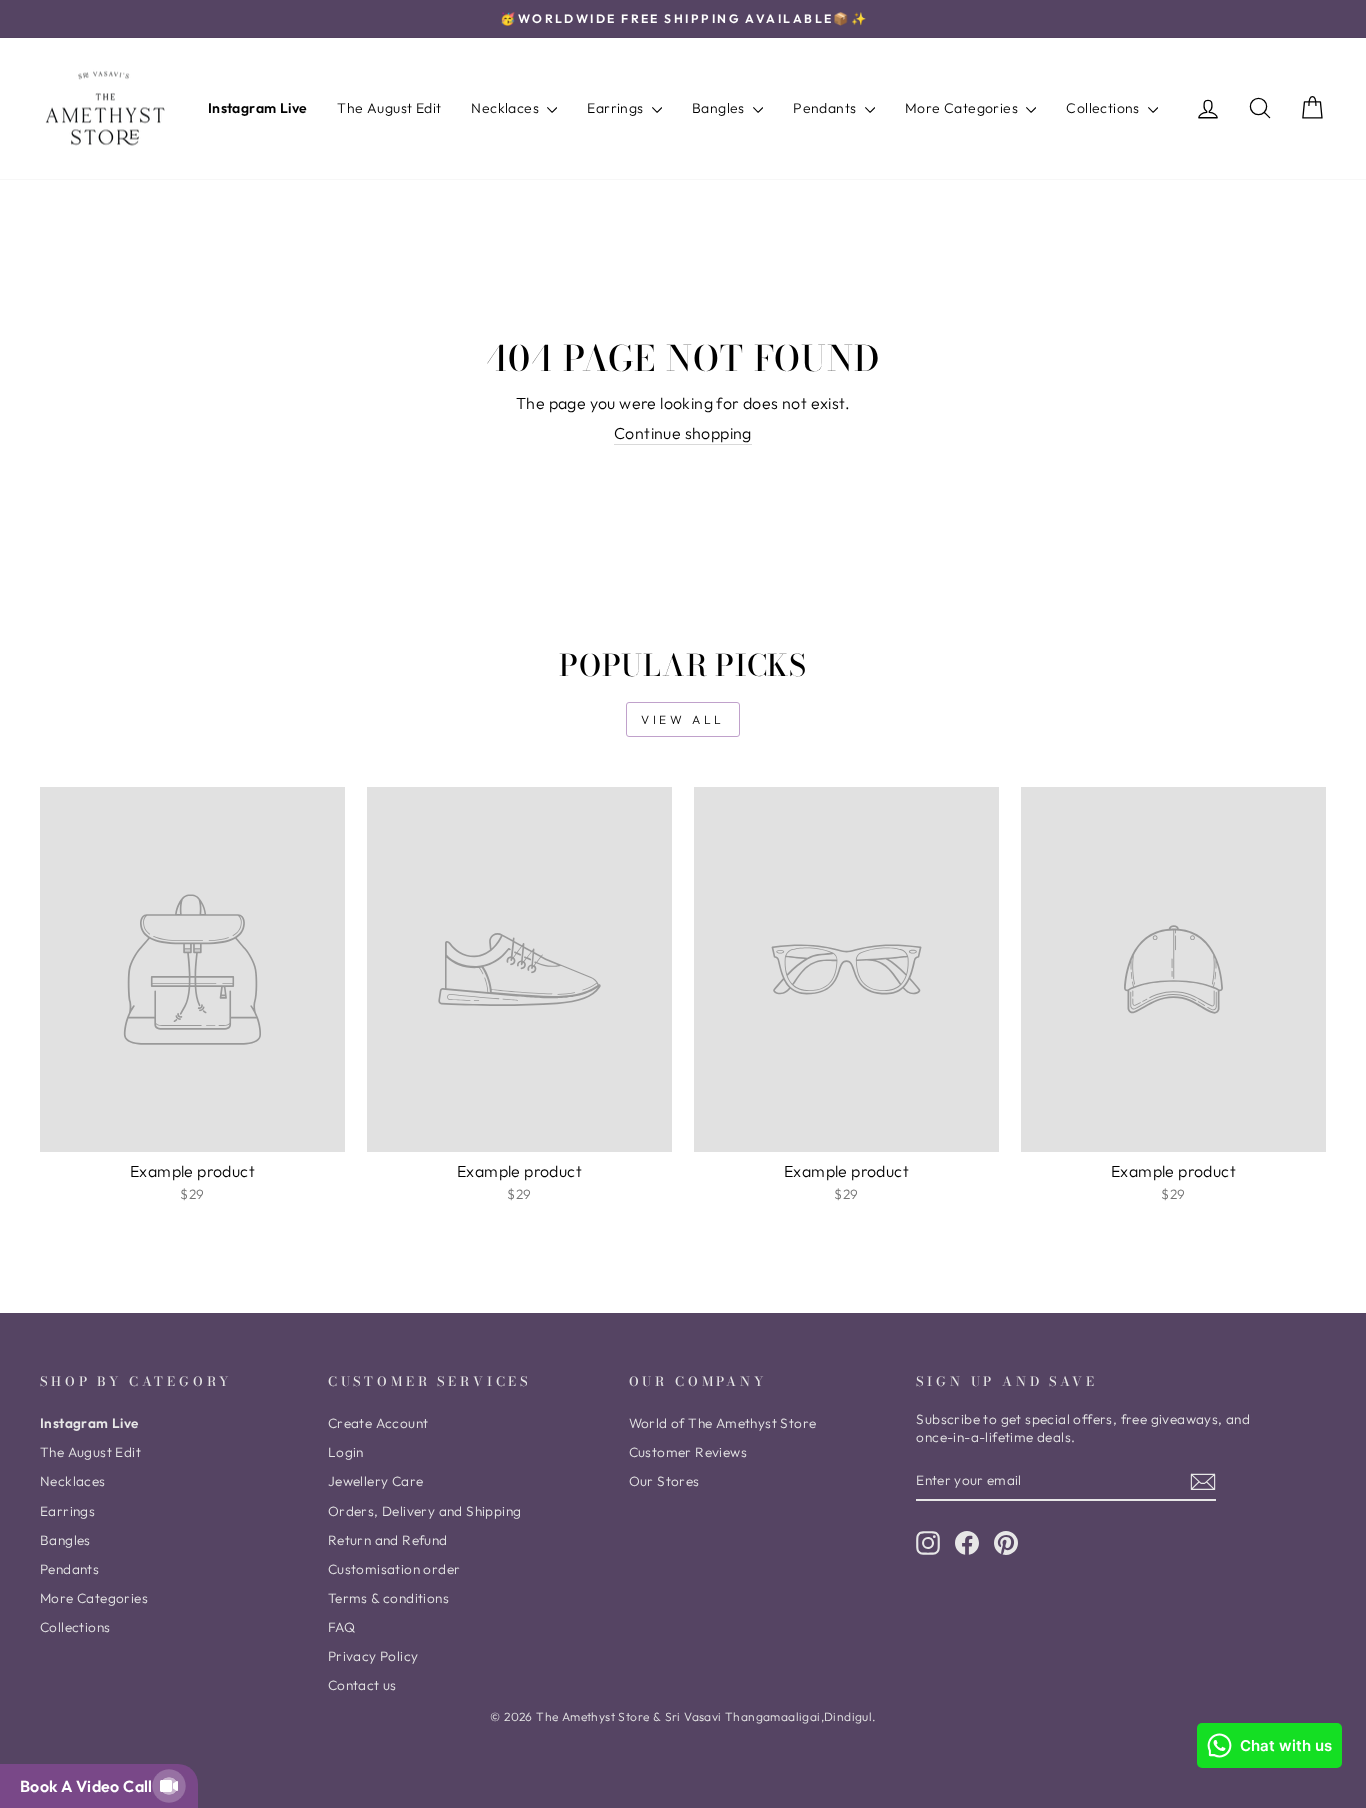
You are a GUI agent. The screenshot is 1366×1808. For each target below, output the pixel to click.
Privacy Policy (373, 1656)
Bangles (720, 108)
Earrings (617, 108)
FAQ (341, 1627)
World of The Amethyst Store (723, 1423)
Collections (1104, 108)
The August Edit (389, 108)
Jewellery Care (376, 1481)
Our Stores (664, 1481)
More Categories (963, 108)
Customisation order (394, 1569)
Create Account (378, 1423)
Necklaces (506, 108)
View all (683, 719)
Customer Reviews (688, 1452)
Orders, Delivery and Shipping (425, 1511)
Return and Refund (388, 1540)
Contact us (362, 1685)
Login (346, 1452)
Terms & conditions (388, 1598)
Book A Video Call (90, 1786)
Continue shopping (683, 433)
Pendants (826, 108)
